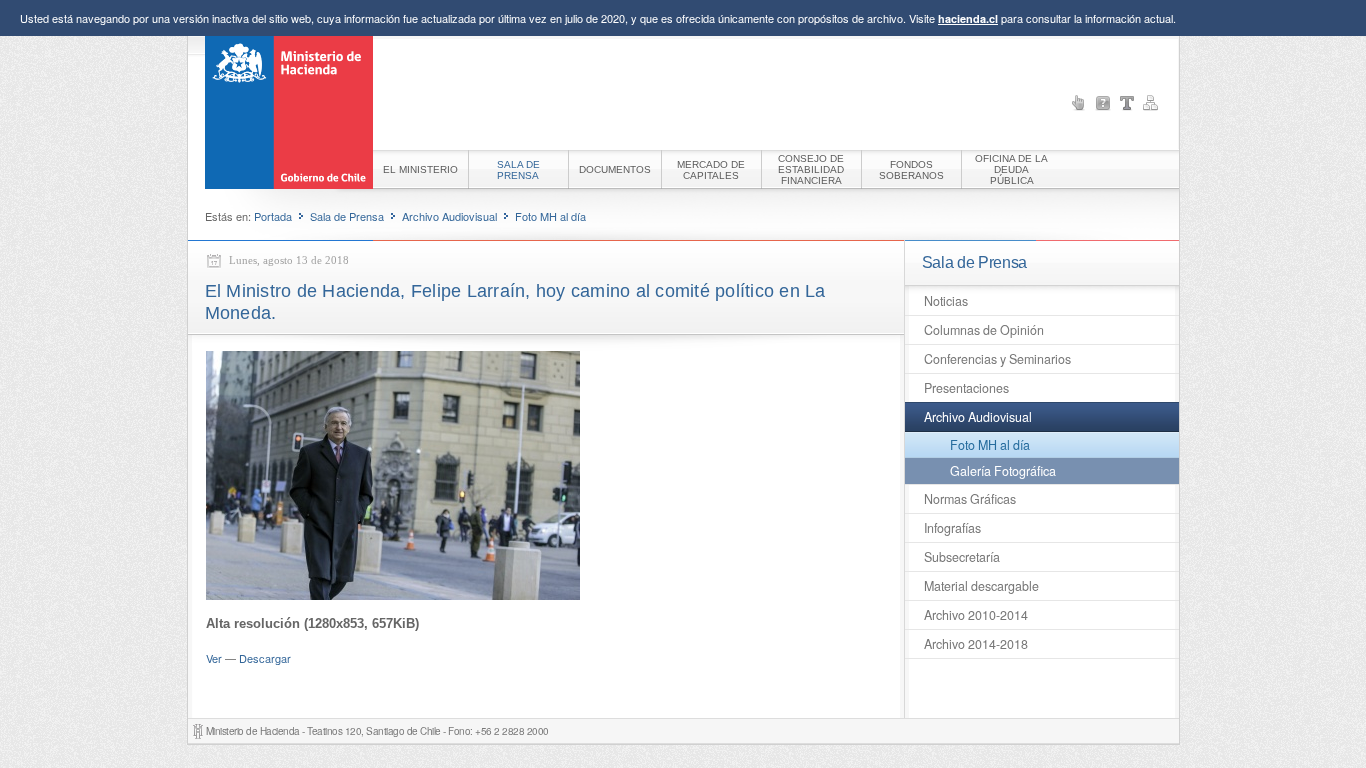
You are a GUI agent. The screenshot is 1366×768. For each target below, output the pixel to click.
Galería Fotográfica (1003, 471)
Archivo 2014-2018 (976, 644)
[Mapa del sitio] (1151, 103)
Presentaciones (966, 388)
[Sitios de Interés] (1079, 103)
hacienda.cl (968, 18)
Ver (214, 658)
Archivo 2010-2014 (976, 615)
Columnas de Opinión (984, 330)
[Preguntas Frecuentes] (1103, 103)
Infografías (952, 528)
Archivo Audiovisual (449, 216)
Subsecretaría (962, 557)
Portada (273, 216)
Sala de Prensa (347, 216)
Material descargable (981, 586)
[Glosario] (1127, 103)
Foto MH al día (550, 216)
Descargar (265, 658)
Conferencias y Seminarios (997, 359)
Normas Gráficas (970, 499)
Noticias (946, 301)
